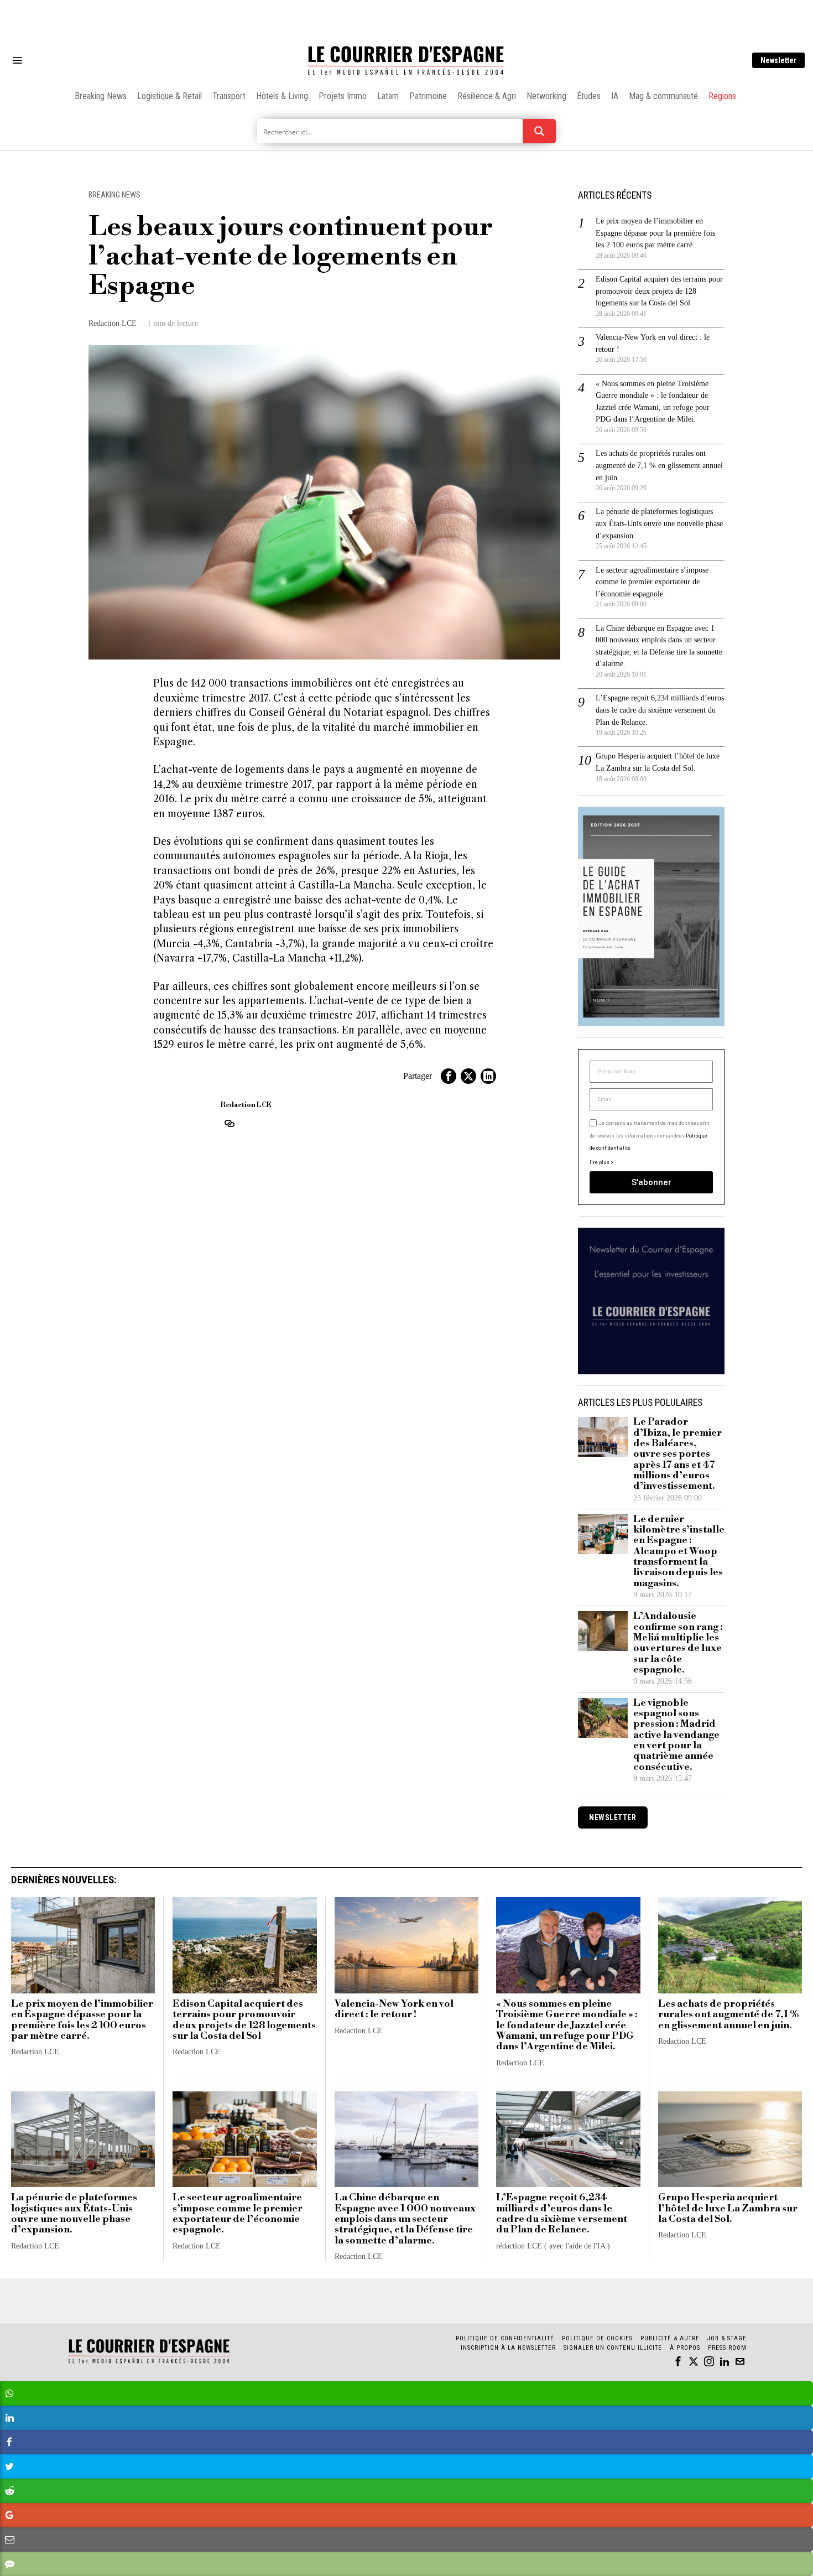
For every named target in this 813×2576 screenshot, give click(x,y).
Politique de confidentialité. (471, 1424)
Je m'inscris (520, 1382)
